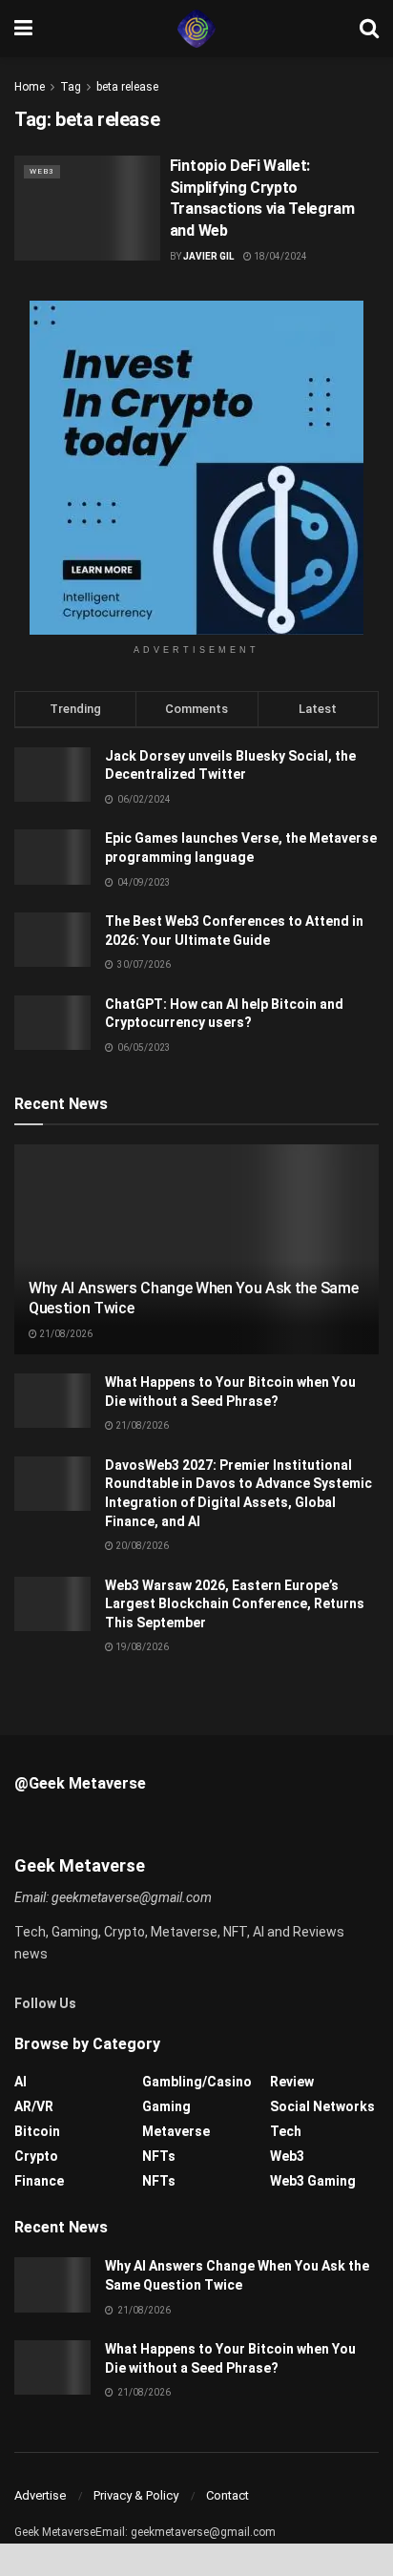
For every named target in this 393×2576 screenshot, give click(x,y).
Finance (39, 2181)
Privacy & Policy (136, 2495)
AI (21, 2082)
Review (292, 2082)
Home (30, 87)
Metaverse (176, 2131)
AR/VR (34, 2106)
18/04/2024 (279, 256)
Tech (286, 2131)
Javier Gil (208, 256)
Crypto (36, 2156)
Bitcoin (37, 2131)
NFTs (159, 2156)
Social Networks (322, 2106)
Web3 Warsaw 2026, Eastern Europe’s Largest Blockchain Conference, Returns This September (235, 1604)
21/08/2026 (65, 1334)
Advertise (40, 2495)
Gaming (166, 2106)
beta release (127, 87)
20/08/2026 (141, 1546)
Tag (71, 87)
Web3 (42, 171)
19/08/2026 (141, 1647)
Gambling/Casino (197, 2082)
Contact (228, 2495)
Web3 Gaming (313, 2181)
